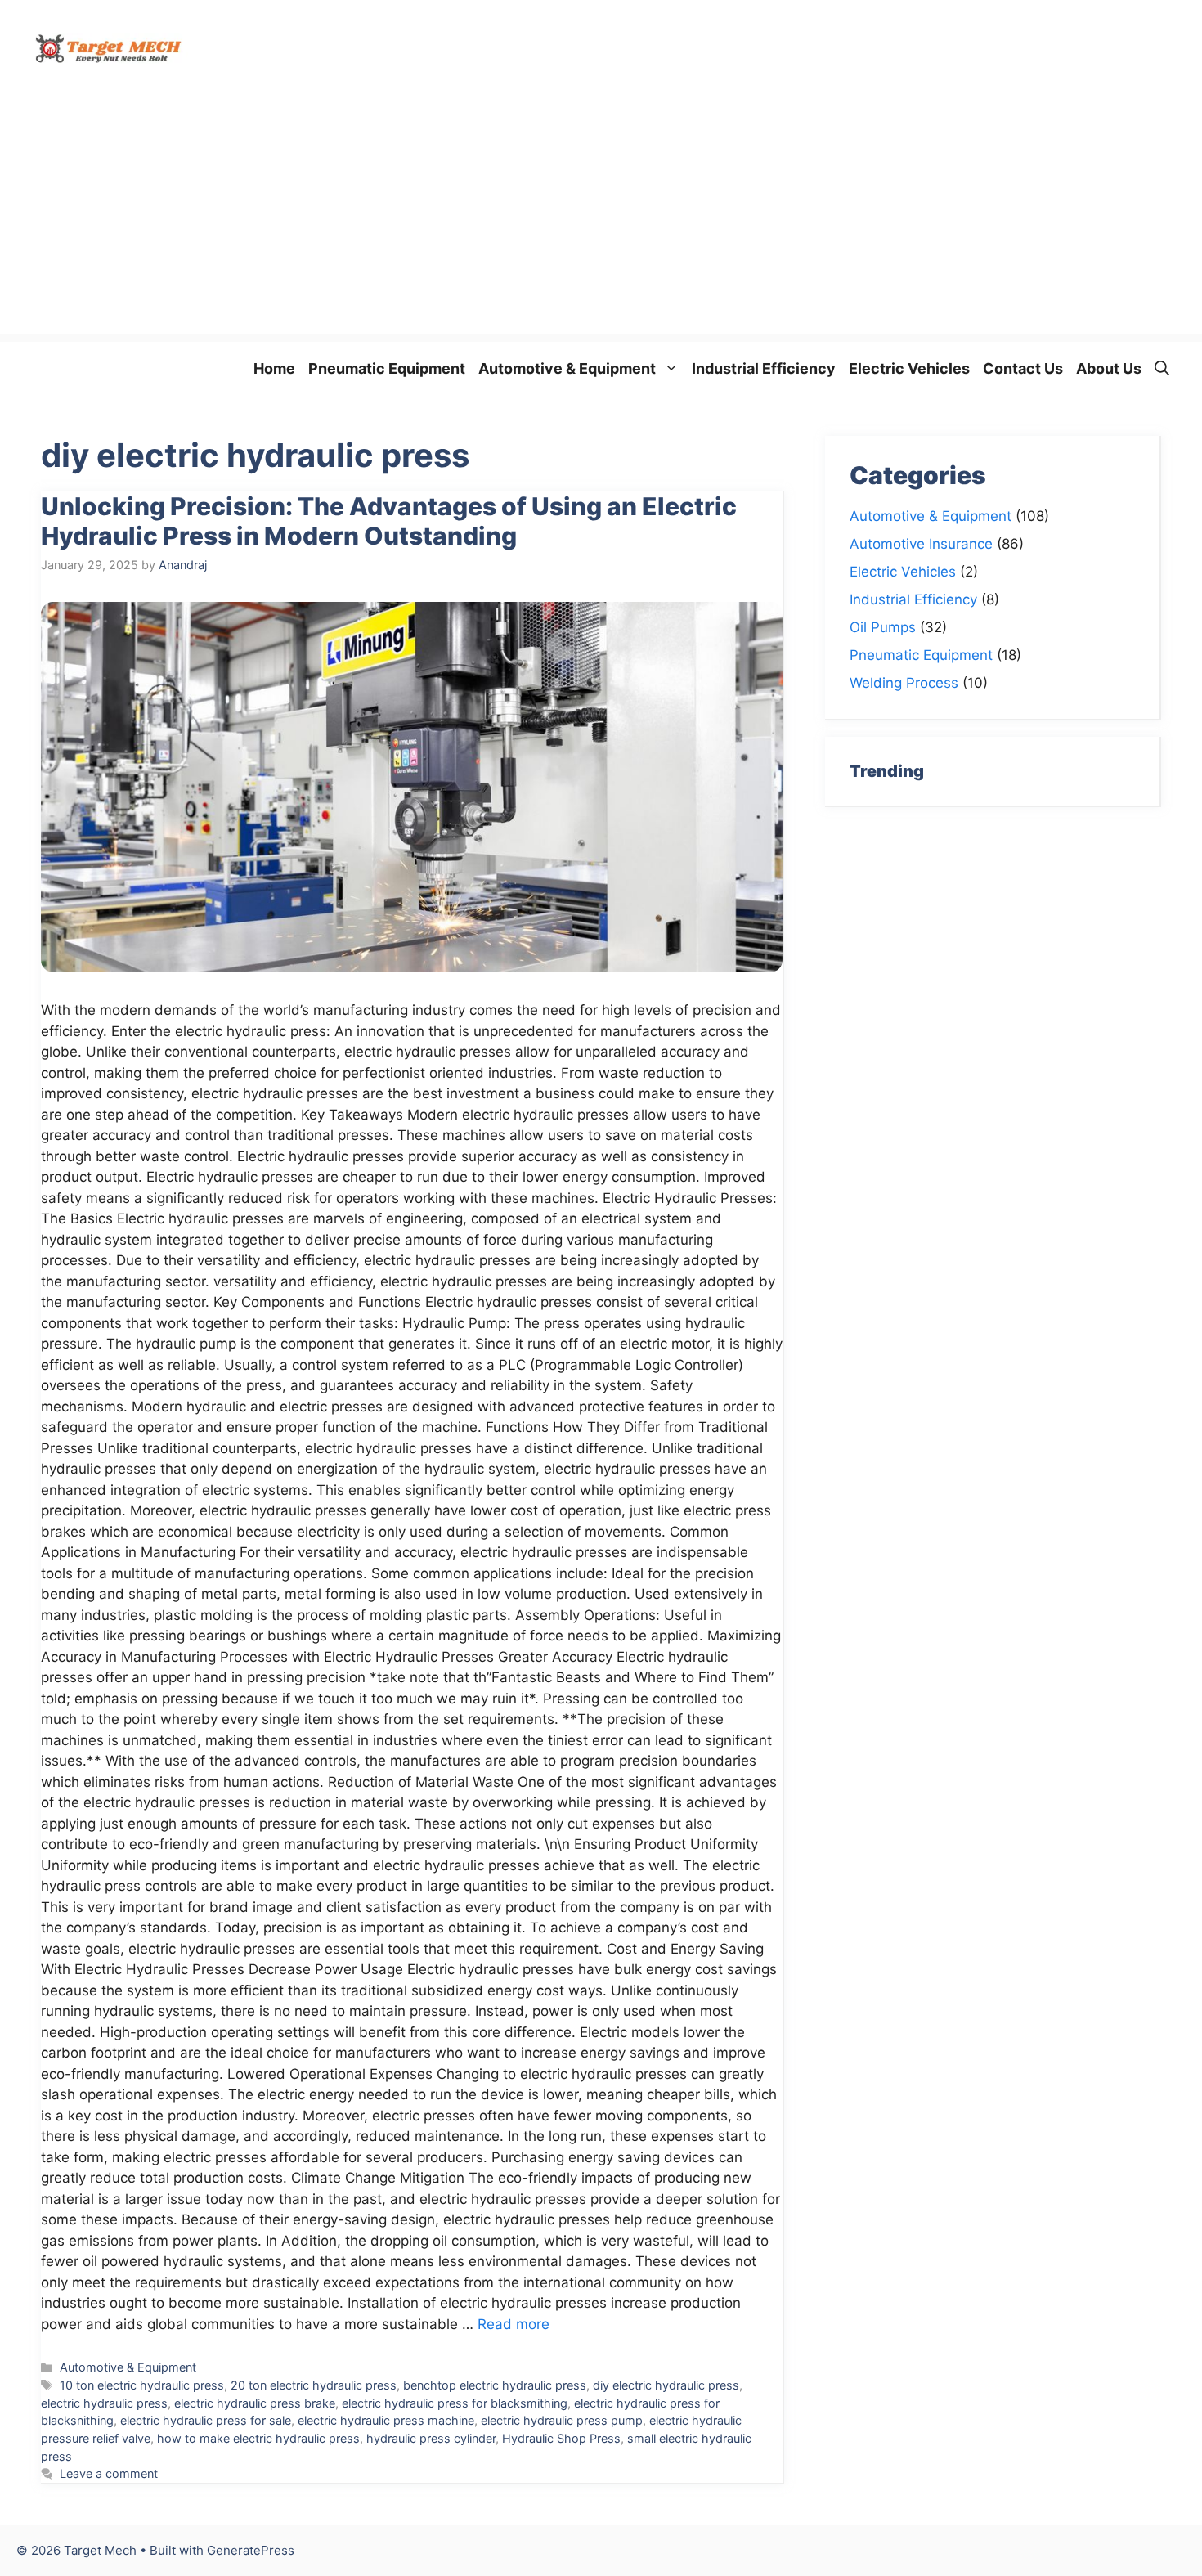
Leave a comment (109, 2473)
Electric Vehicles (909, 368)
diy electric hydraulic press (666, 2385)
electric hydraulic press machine (386, 2420)
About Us (1109, 368)
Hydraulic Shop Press (561, 2438)
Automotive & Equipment (567, 368)
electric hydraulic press (104, 2403)
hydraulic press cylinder (431, 2438)
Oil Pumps (883, 627)
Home (274, 368)
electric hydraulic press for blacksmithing (455, 2403)
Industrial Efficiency (764, 368)
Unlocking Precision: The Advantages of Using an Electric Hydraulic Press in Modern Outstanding (389, 521)
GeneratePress (251, 2550)
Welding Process (904, 683)
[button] (1162, 368)
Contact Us (1023, 368)
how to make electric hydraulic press (258, 2438)
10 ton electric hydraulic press (142, 2385)
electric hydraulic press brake (255, 2403)
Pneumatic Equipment (387, 368)
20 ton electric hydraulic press (314, 2385)
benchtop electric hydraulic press (495, 2385)
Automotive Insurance (921, 544)
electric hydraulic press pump (562, 2420)
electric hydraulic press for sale (206, 2420)
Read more (514, 2324)
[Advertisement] (601, 219)
